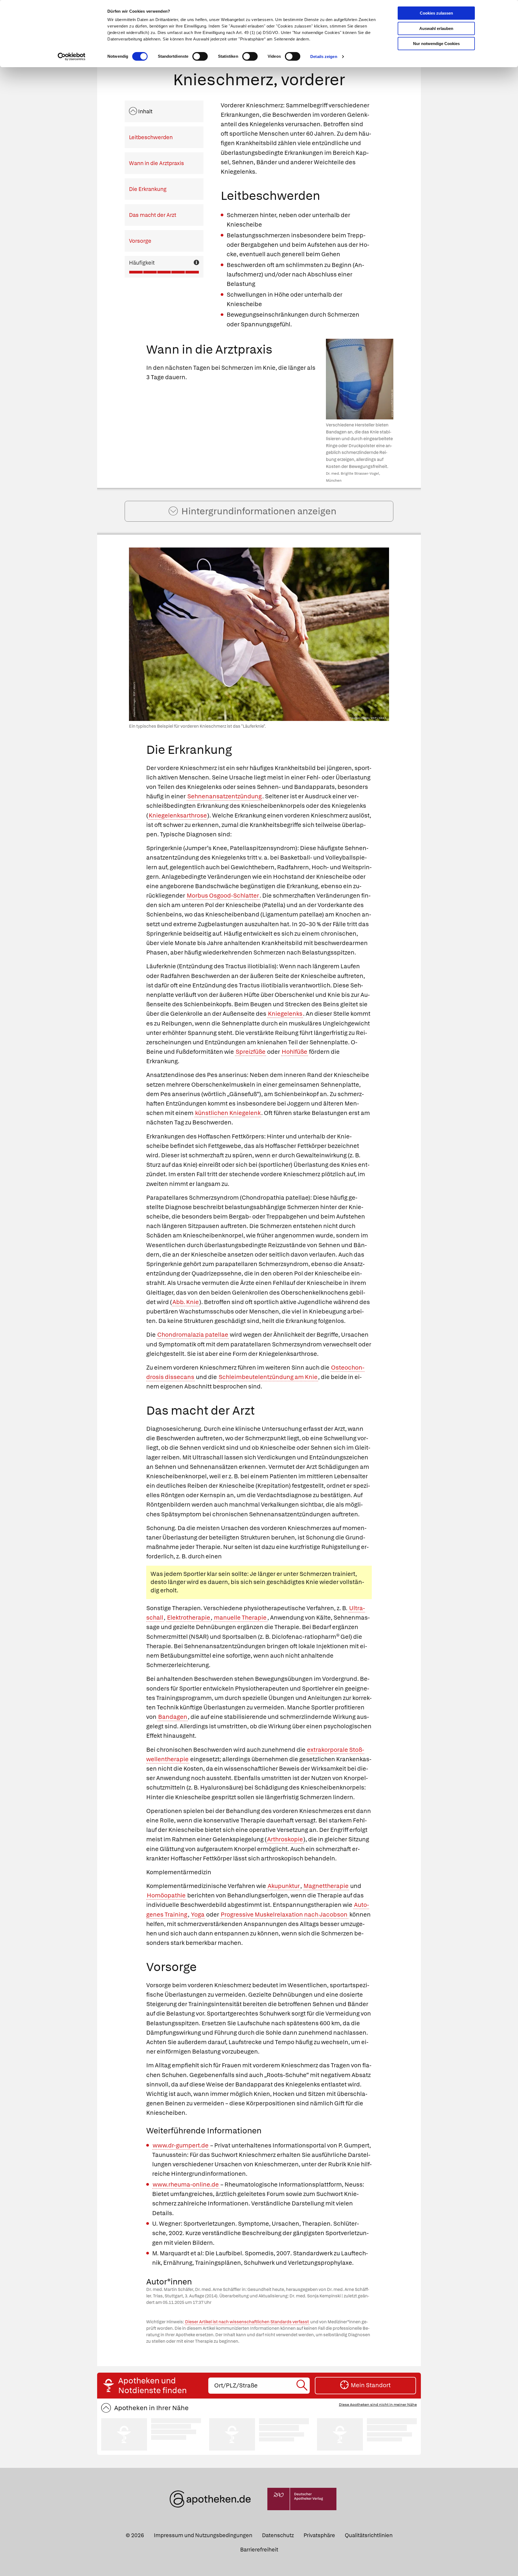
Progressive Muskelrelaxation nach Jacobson (284, 1915)
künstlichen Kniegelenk (228, 1113)
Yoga (198, 1915)
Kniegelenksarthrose (178, 815)
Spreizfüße (251, 1052)
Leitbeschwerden (151, 137)
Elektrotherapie (189, 1618)
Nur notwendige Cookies (436, 44)
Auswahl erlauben (436, 28)
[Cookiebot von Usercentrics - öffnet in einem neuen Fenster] (72, 57)
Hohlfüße (294, 1052)
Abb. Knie (186, 1302)
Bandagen (173, 1717)
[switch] (200, 56)
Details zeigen (324, 57)
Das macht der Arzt (153, 215)
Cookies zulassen (436, 13)
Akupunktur (284, 1886)
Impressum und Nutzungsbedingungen (203, 2535)
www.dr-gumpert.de (181, 2145)
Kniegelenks (285, 1014)
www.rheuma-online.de (186, 2185)
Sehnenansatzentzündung (224, 796)
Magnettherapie (326, 1886)
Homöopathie (166, 1895)
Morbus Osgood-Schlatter (223, 896)
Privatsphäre (319, 2535)
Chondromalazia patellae (193, 1335)
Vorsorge (140, 241)
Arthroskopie (285, 1839)
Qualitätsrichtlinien (369, 2535)
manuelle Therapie (240, 1618)
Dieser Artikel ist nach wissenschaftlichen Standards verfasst (247, 2322)
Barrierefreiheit (259, 2550)
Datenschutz (278, 2535)
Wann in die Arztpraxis (156, 163)
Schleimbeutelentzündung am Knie (268, 1377)
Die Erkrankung (148, 189)
